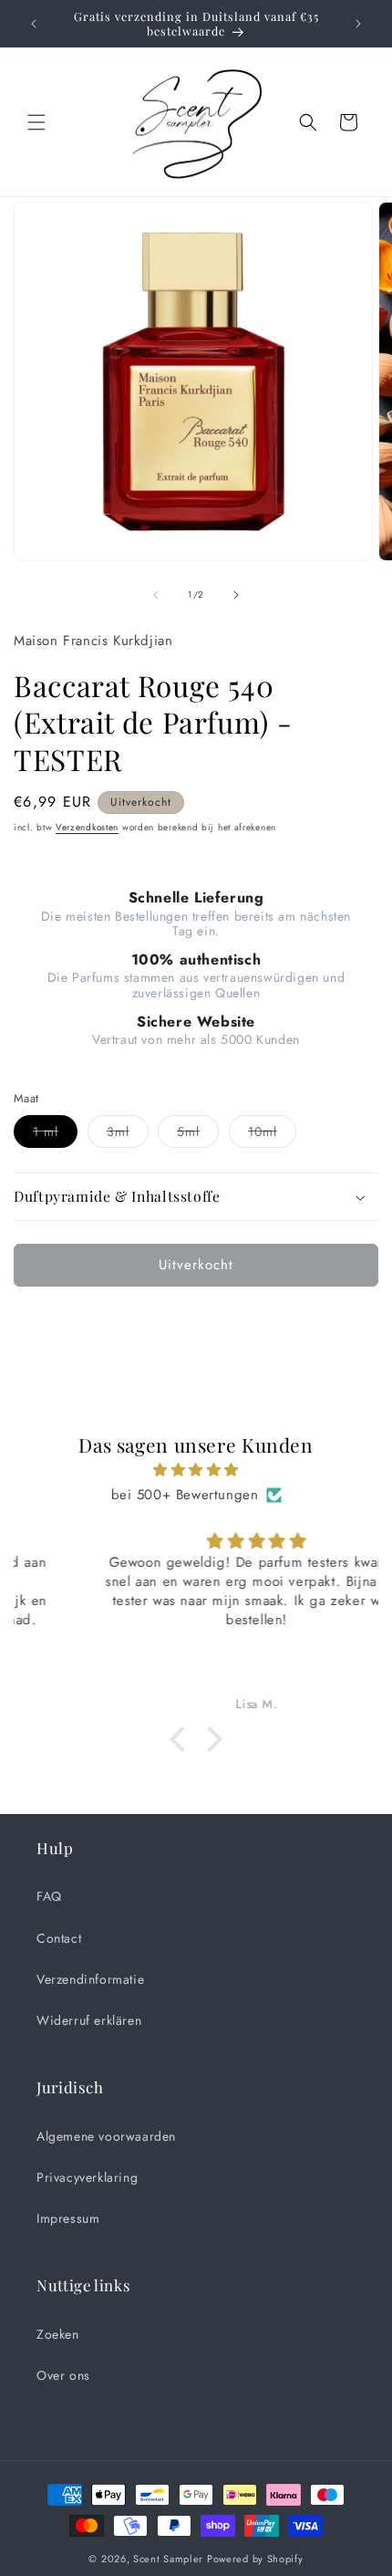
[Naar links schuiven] (156, 595)
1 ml (55, 1135)
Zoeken (58, 2334)
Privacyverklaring (87, 2177)
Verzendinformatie (90, 1979)
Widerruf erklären (89, 2020)
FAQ (49, 1896)
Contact (59, 1938)
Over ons (63, 2375)
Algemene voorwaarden (106, 2136)
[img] (196, 1470)
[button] (36, 122)
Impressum (68, 2218)
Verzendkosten (87, 827)
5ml (198, 1135)
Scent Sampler (168, 2559)
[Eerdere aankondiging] (34, 24)
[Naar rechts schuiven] (236, 595)
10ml (272, 1135)
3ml (128, 1135)
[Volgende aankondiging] (358, 24)
